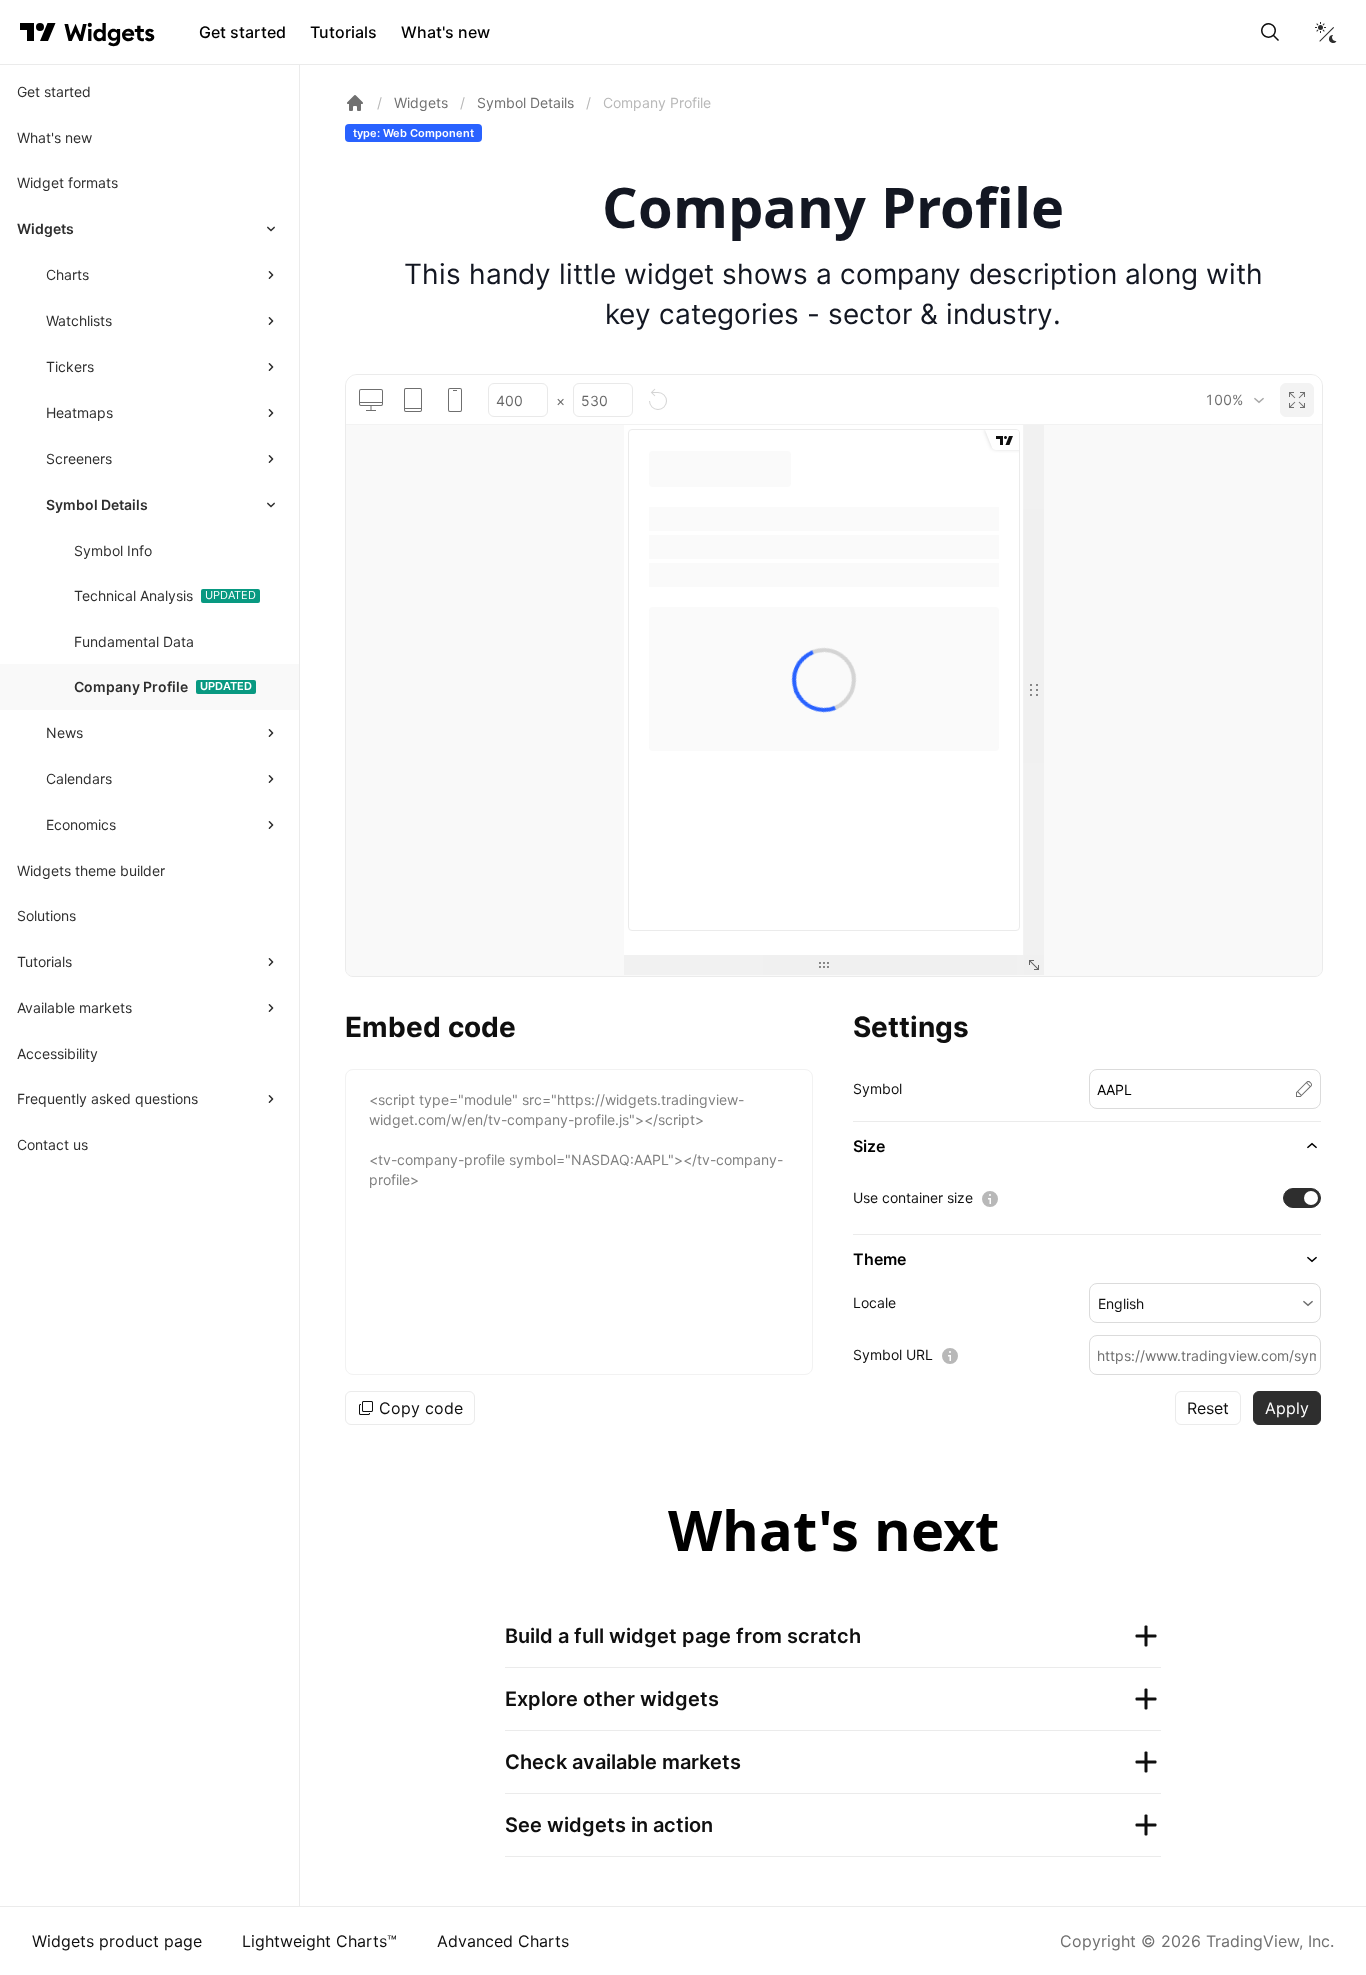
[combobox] (1234, 400)
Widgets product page (117, 1941)
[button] (1087, 1146)
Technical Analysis (133, 595)
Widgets (45, 228)
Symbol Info (113, 550)
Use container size (913, 1197)
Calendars (79, 778)
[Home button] (109, 32)
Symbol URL (893, 1354)
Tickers (70, 366)
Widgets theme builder (91, 870)
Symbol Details (97, 504)
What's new (445, 32)
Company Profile (131, 686)
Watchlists (79, 320)
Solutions (46, 915)
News (64, 732)
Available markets (74, 1007)
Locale (874, 1302)
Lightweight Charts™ (319, 1941)
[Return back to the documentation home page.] (355, 103)
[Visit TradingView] (38, 32)
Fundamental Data (134, 641)
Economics (81, 824)
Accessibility (57, 1053)
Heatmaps (79, 412)
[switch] (1302, 1198)
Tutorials (343, 32)
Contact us (52, 1144)
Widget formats (67, 182)
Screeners (79, 458)
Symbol (877, 1088)
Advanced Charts (503, 1941)
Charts (67, 274)
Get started (242, 32)
